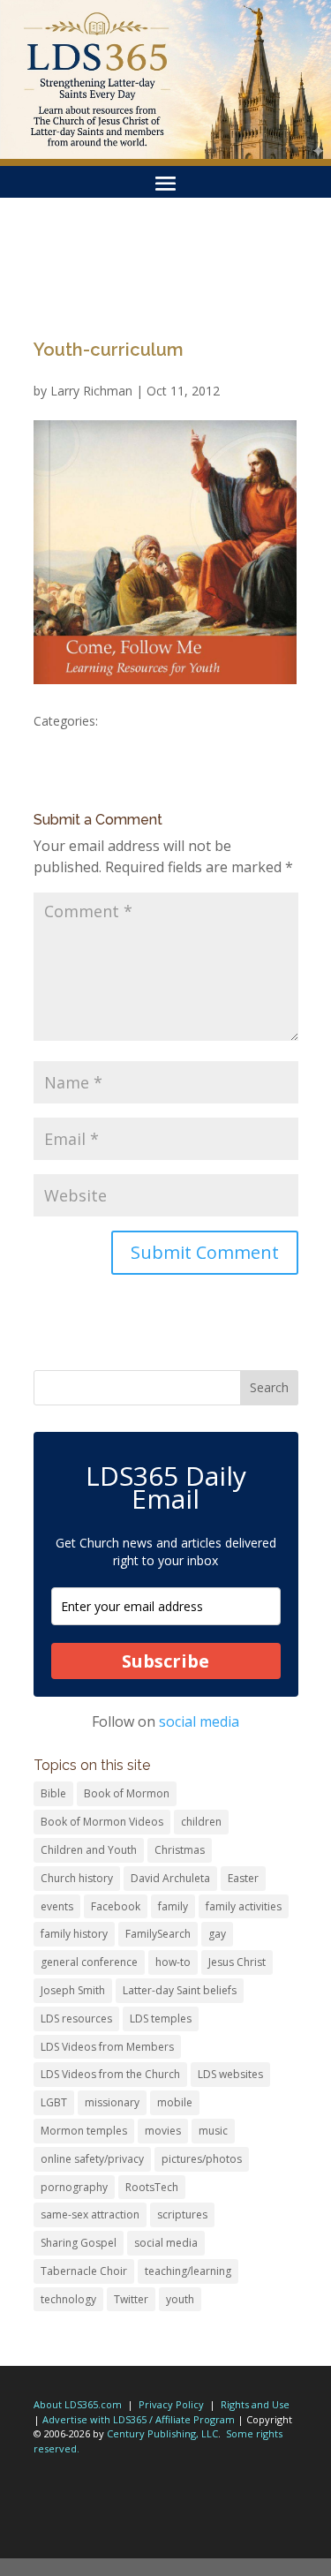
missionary (112, 2102)
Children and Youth (89, 1850)
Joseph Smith (73, 1990)
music (213, 2131)
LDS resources (76, 2019)
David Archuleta (170, 1878)
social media (199, 1721)
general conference (89, 1962)
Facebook (116, 1906)
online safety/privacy (92, 2159)
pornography (74, 2187)
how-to (173, 1962)
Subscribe (165, 1661)
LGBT (54, 2102)
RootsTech (152, 2187)
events (57, 1906)
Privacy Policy (171, 2404)
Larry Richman (91, 391)
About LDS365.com (78, 2404)
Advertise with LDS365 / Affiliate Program (139, 2419)
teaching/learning (188, 2271)
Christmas (180, 1850)
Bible (53, 1793)
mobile (175, 2102)
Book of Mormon (127, 1793)
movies (163, 2131)
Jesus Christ (237, 1962)
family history (74, 1934)
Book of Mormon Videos (102, 1822)
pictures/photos (202, 2159)
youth (180, 2299)
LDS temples (161, 2019)
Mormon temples (84, 2131)
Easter (243, 1878)
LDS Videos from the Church (110, 2074)
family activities (244, 1906)
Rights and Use (255, 2404)
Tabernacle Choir (84, 2271)
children (201, 1822)
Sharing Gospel (79, 2243)
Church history (77, 1878)
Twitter (131, 2299)
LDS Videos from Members (107, 2047)
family (173, 1906)
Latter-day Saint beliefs (180, 1990)
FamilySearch (158, 1934)
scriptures (182, 2214)
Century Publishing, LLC (162, 2433)
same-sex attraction (90, 2214)
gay (217, 1934)
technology (68, 2299)
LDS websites (230, 2074)
